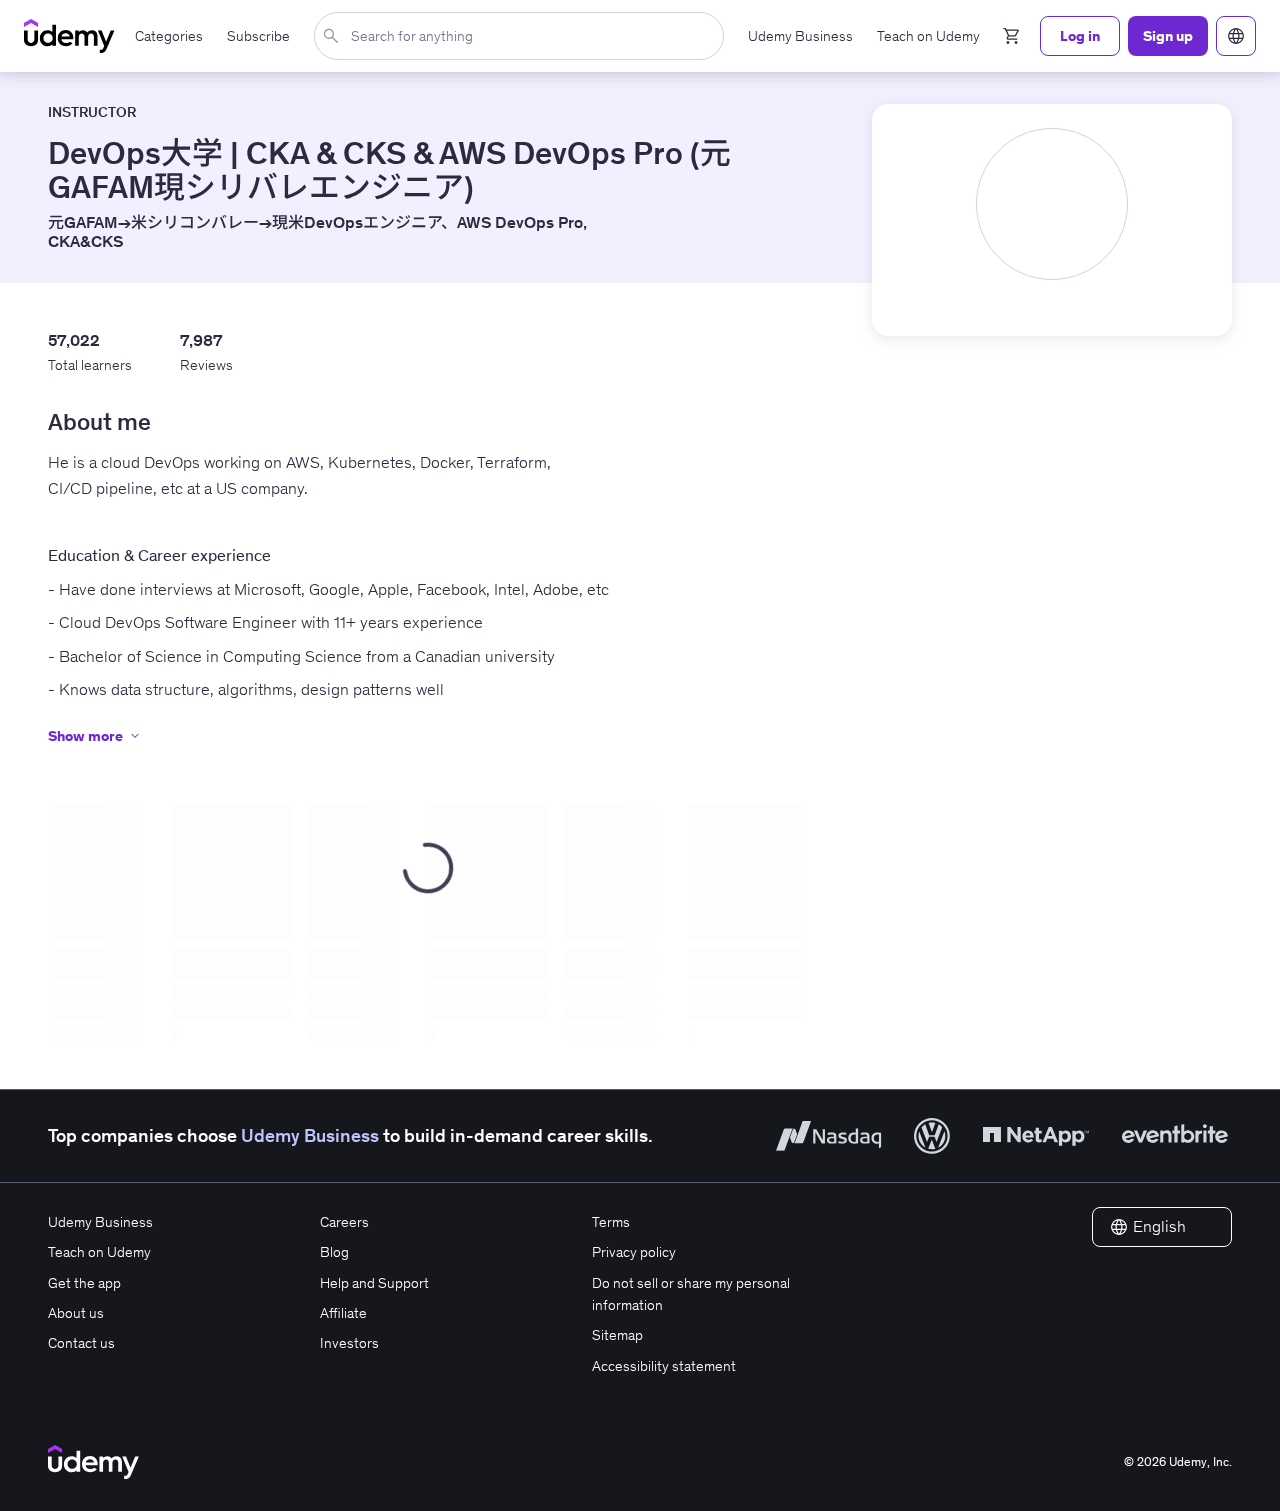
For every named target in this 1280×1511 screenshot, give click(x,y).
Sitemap (617, 1335)
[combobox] (523, 36)
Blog (334, 1252)
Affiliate (343, 1313)
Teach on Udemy (99, 1252)
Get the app (84, 1283)
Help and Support (374, 1283)
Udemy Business (310, 1135)
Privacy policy (634, 1252)
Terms (611, 1222)
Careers (344, 1222)
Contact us (81, 1343)
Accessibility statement (664, 1366)
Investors (349, 1343)
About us (76, 1313)
